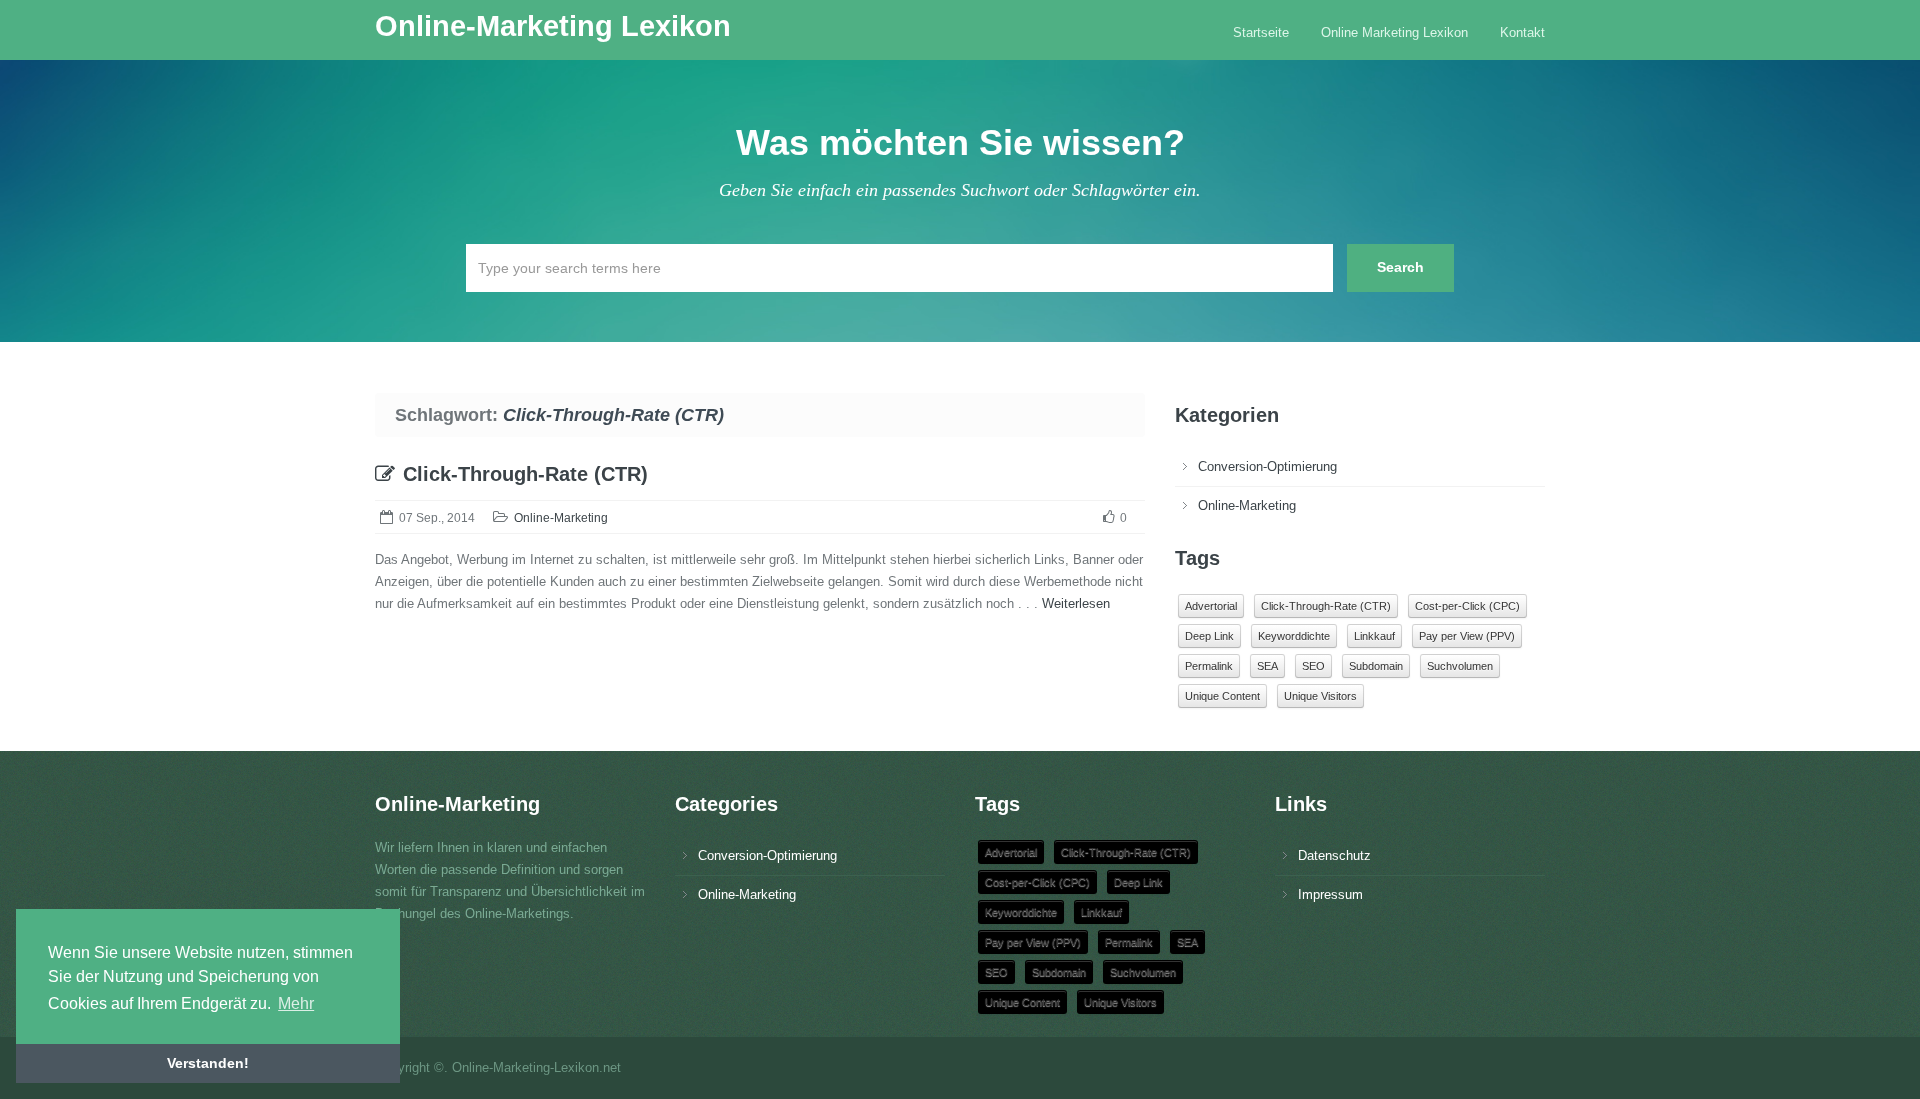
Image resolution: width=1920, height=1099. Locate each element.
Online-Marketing (561, 518)
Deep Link (1209, 636)
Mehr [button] (296, 1003)
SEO (1313, 666)
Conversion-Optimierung (1267, 466)
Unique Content (1222, 696)
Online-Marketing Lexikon (553, 26)
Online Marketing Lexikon (1394, 32)
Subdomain (1376, 666)
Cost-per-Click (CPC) (1467, 606)
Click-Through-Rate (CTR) (525, 474)
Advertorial (1211, 606)
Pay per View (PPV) (1467, 636)
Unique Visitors (1320, 696)
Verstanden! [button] (208, 1063)
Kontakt (1522, 32)
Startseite (1261, 32)
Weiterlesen (1076, 603)
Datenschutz (1334, 855)
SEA (1267, 666)
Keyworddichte (1294, 636)
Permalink (1209, 666)
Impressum (1330, 894)
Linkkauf (1374, 636)
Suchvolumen (1460, 666)
